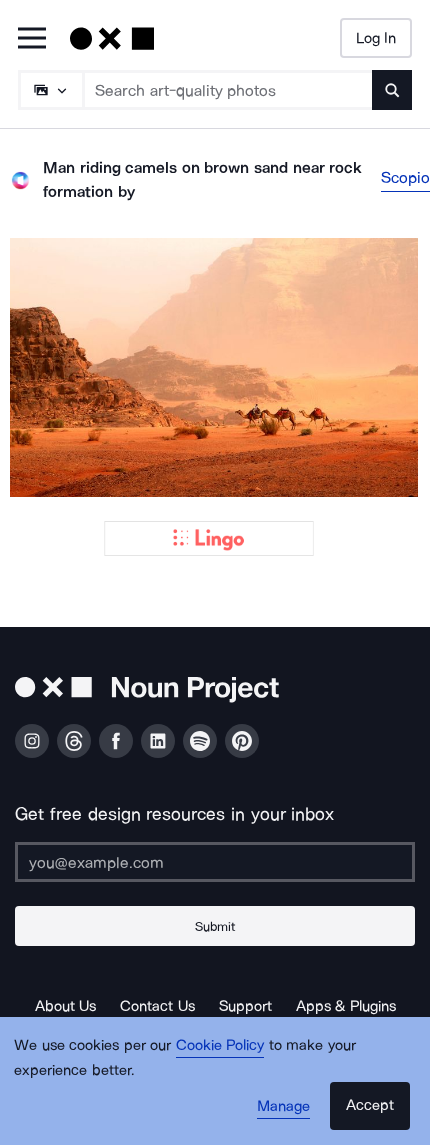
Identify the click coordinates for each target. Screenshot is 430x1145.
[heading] (215, 367)
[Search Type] (50, 90)
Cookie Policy (220, 1045)
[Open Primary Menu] (32, 39)
